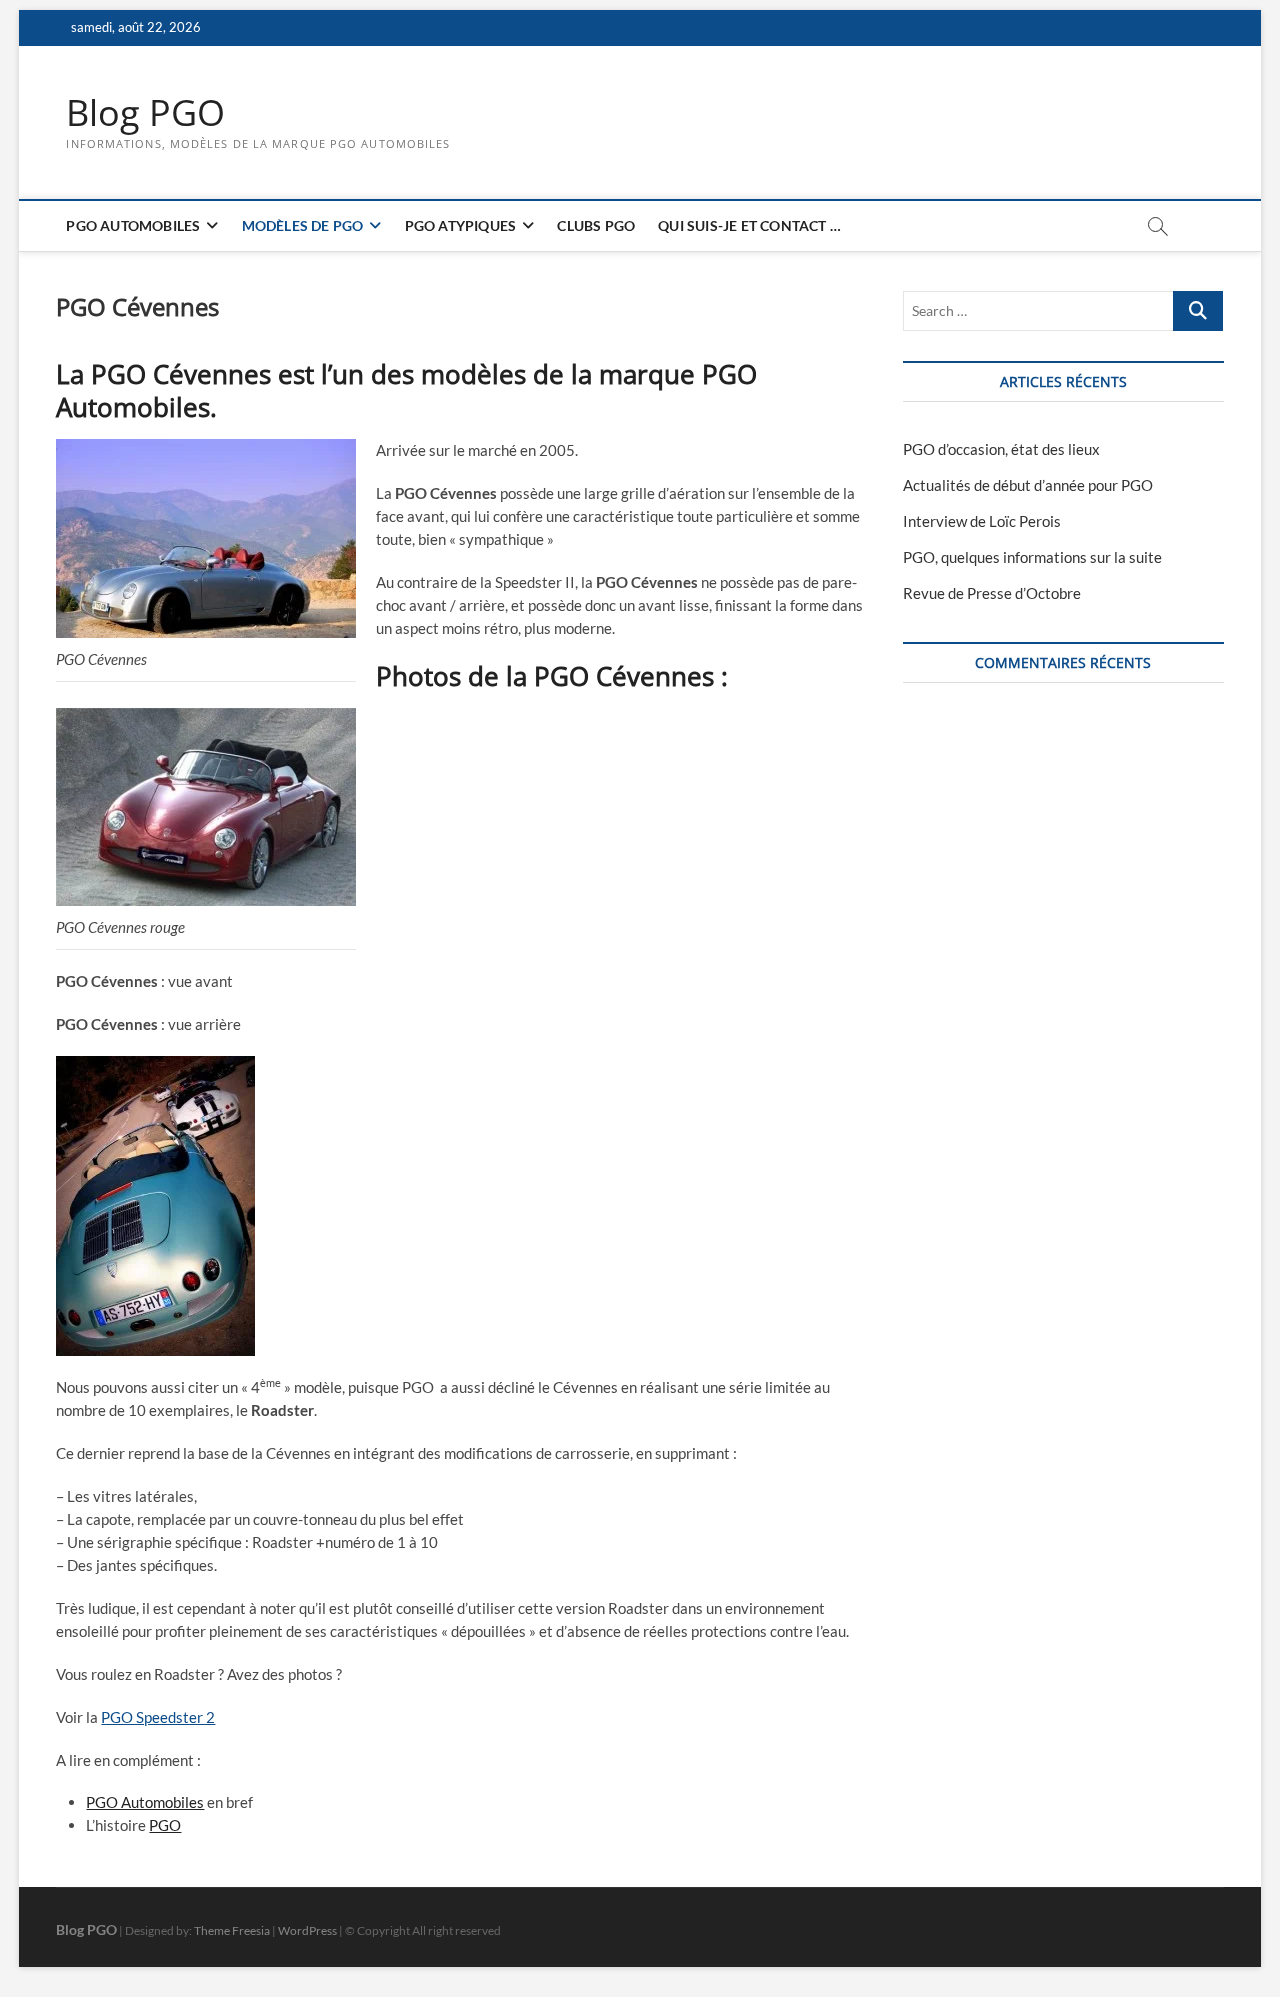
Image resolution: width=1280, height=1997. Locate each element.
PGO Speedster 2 (158, 1717)
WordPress (307, 1930)
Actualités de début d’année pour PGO (1028, 485)
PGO (165, 1825)
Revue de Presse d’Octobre (992, 593)
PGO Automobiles (133, 225)
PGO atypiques (461, 225)
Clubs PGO (596, 225)
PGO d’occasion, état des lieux (1001, 449)
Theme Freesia (232, 1930)
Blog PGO (145, 113)
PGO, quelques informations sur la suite (1032, 557)
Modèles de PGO (303, 225)
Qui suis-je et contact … (749, 225)
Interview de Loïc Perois (982, 521)
